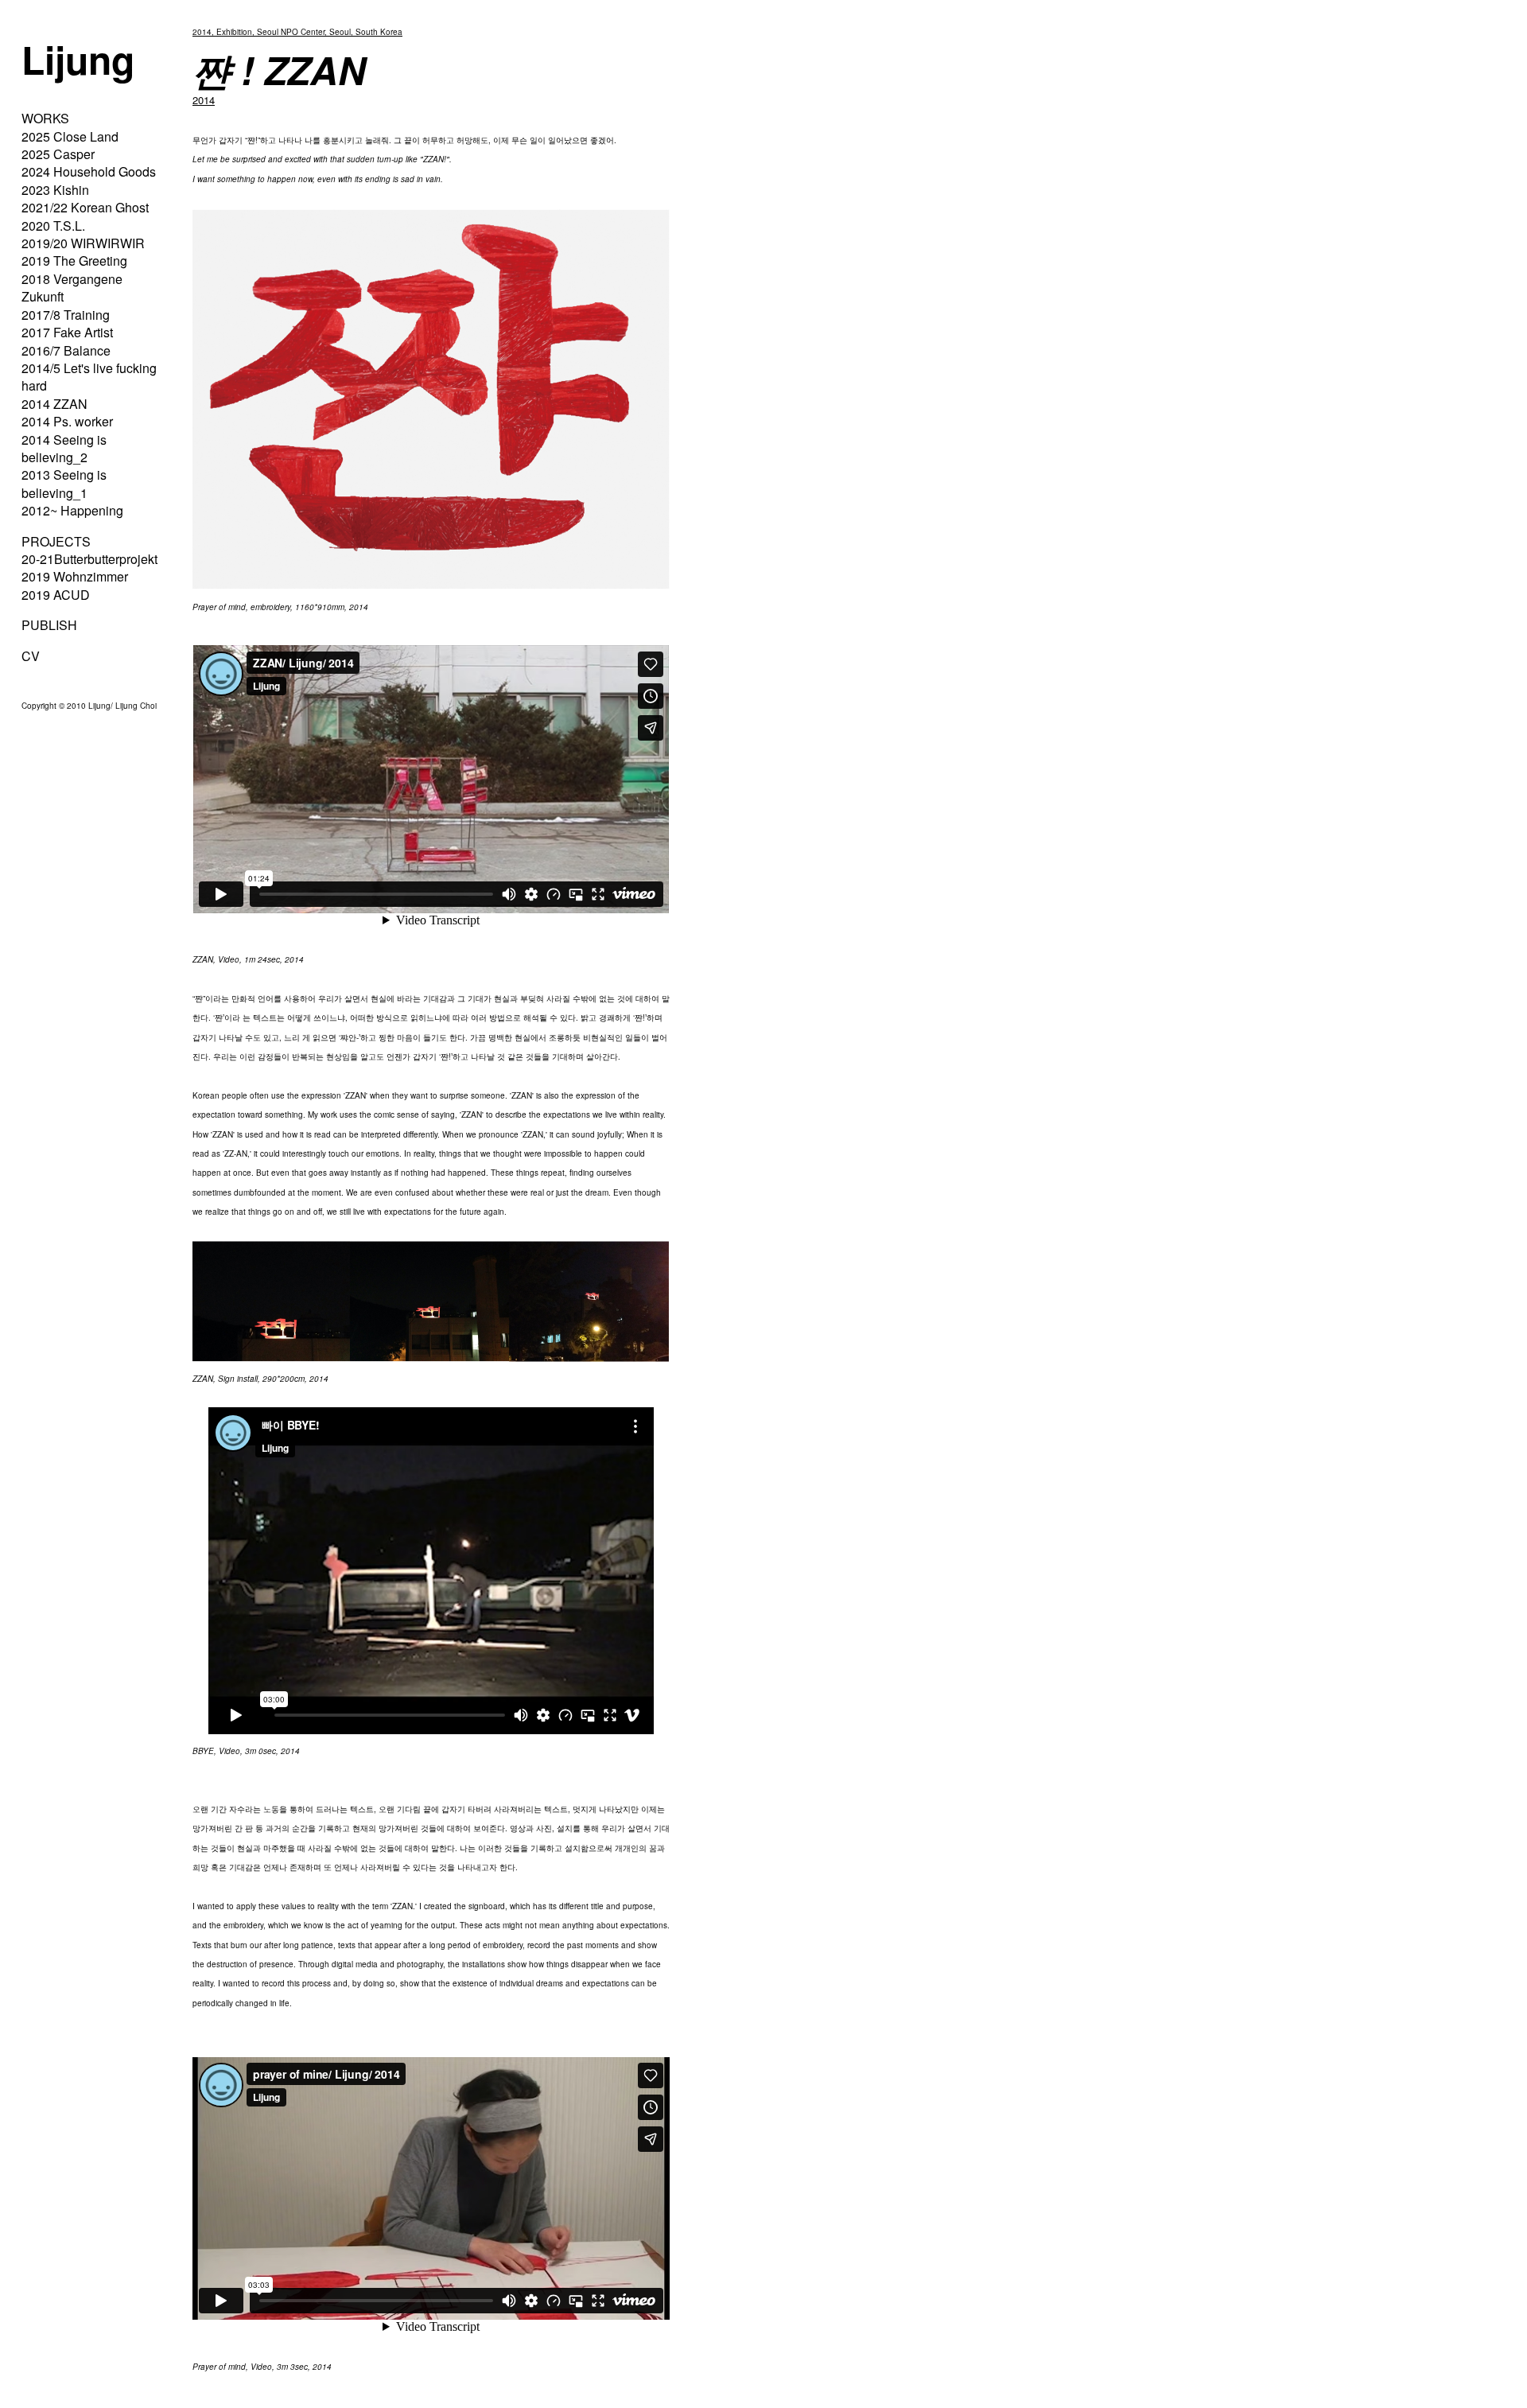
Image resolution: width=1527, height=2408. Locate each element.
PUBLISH (49, 625)
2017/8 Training (66, 315)
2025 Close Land (70, 136)
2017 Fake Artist (67, 332)
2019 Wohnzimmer (75, 576)
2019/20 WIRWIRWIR (83, 243)
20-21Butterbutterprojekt (89, 559)
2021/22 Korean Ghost (85, 207)
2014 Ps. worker (67, 421)
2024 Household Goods (89, 171)
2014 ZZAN (54, 404)
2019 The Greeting (74, 261)
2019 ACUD (56, 595)
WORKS (45, 118)
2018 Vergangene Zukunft (72, 288)
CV (31, 656)
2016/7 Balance (66, 350)
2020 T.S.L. (53, 226)
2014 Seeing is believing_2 (64, 448)
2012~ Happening (72, 510)
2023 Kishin (55, 190)
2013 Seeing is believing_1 (64, 483)
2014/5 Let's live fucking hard (89, 377)
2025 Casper (58, 154)
